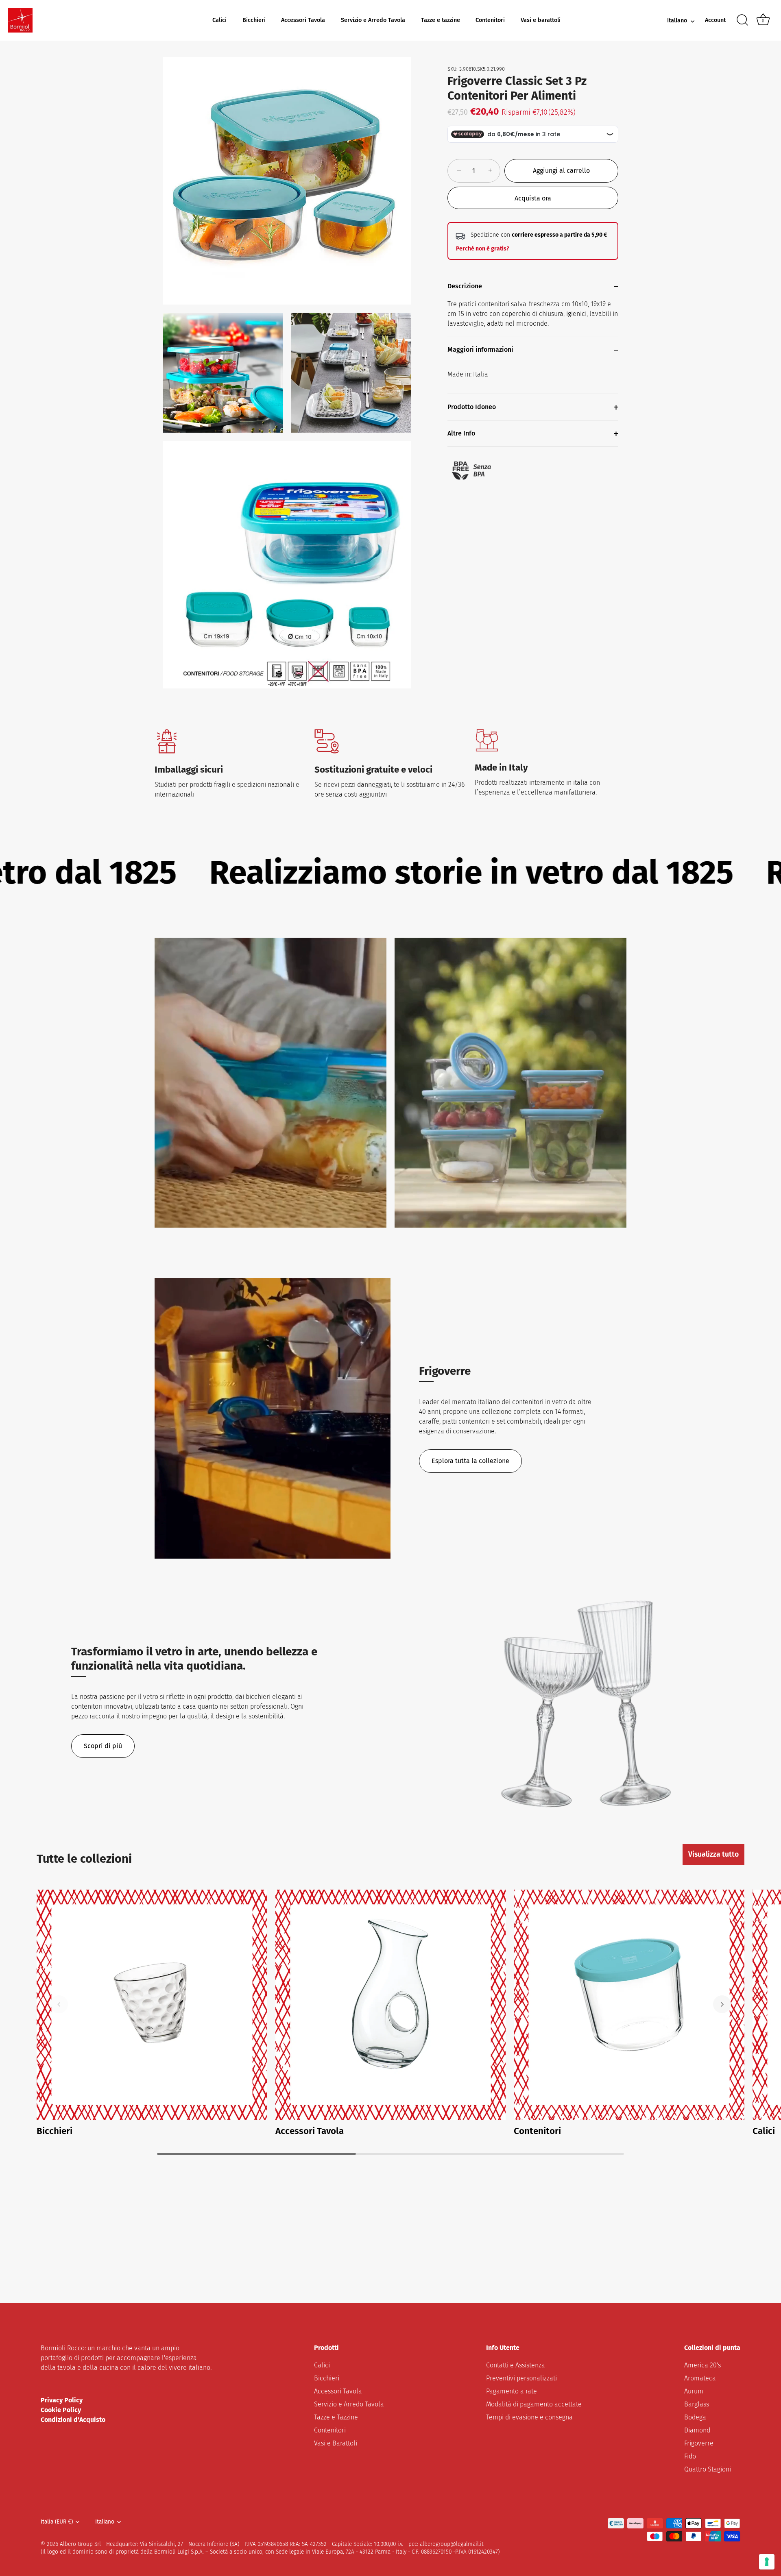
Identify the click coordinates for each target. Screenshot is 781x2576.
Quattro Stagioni (708, 2469)
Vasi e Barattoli (336, 2443)
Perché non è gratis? (483, 249)
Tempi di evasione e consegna (529, 2417)
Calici (219, 20)
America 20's (702, 2365)
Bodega (695, 2417)
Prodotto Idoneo (472, 407)
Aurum (694, 2391)
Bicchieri (254, 20)
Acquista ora (533, 198)
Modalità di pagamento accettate (534, 2404)
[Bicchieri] (152, 2005)
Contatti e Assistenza (516, 2365)
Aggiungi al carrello (561, 171)
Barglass (697, 2404)
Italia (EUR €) (57, 2522)
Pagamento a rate (512, 2391)
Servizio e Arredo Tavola (373, 20)
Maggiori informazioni (480, 350)
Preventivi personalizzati (521, 2378)
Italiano (677, 21)
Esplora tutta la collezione (470, 1461)
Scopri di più (103, 1746)
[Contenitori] (629, 2005)
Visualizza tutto (713, 1854)
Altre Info (461, 434)
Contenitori (490, 20)
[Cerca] (742, 20)
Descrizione (465, 286)
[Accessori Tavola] (391, 2005)
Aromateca (700, 2378)
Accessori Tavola (303, 20)
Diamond (697, 2430)
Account (715, 20)
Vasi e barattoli (541, 20)
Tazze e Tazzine (336, 2417)
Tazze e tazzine (441, 20)
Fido (690, 2456)
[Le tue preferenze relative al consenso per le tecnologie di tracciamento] (767, 2562)
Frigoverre (699, 2443)
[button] (59, 2004)
